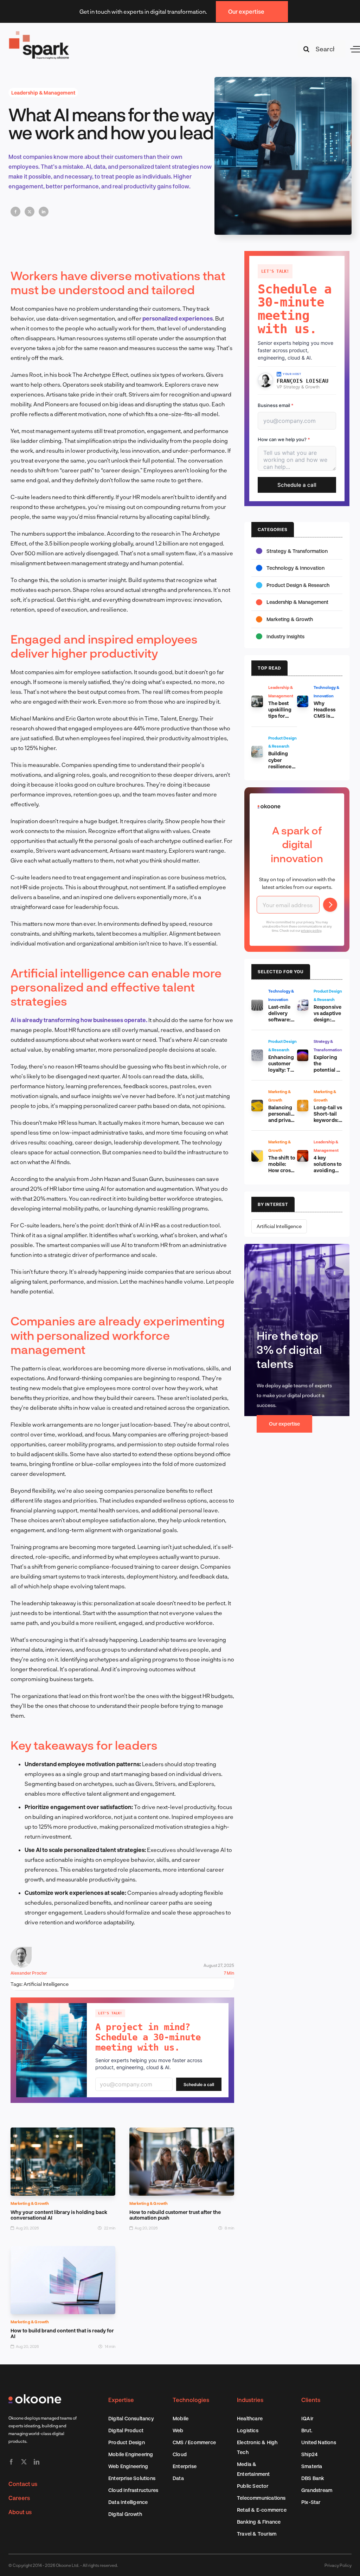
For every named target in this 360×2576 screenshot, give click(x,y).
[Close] (306, 1229)
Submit (300, 1301)
